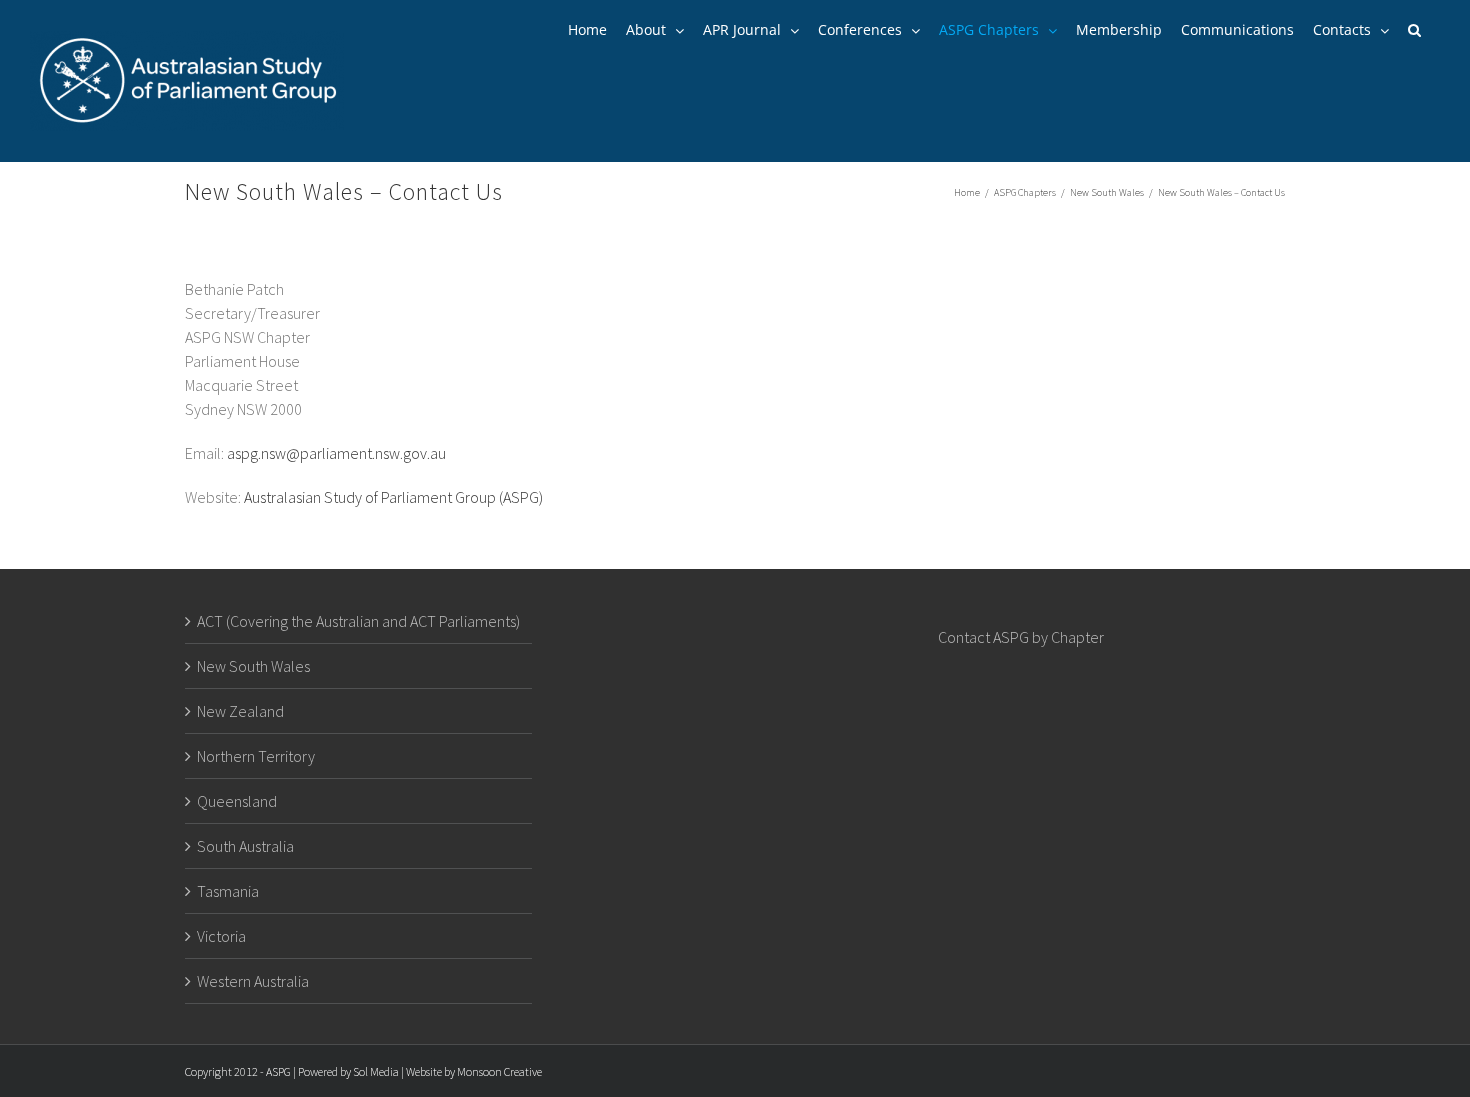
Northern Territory (256, 756)
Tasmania (228, 891)
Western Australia (253, 981)
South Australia (245, 846)
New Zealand (240, 711)
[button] (1414, 30)
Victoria (221, 936)
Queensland (237, 801)
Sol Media (376, 1071)
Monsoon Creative (499, 1071)
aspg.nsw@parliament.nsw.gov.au (336, 453)
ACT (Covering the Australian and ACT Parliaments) (358, 621)
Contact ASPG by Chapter (1021, 637)
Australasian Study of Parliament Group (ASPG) (393, 497)
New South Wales (253, 666)
